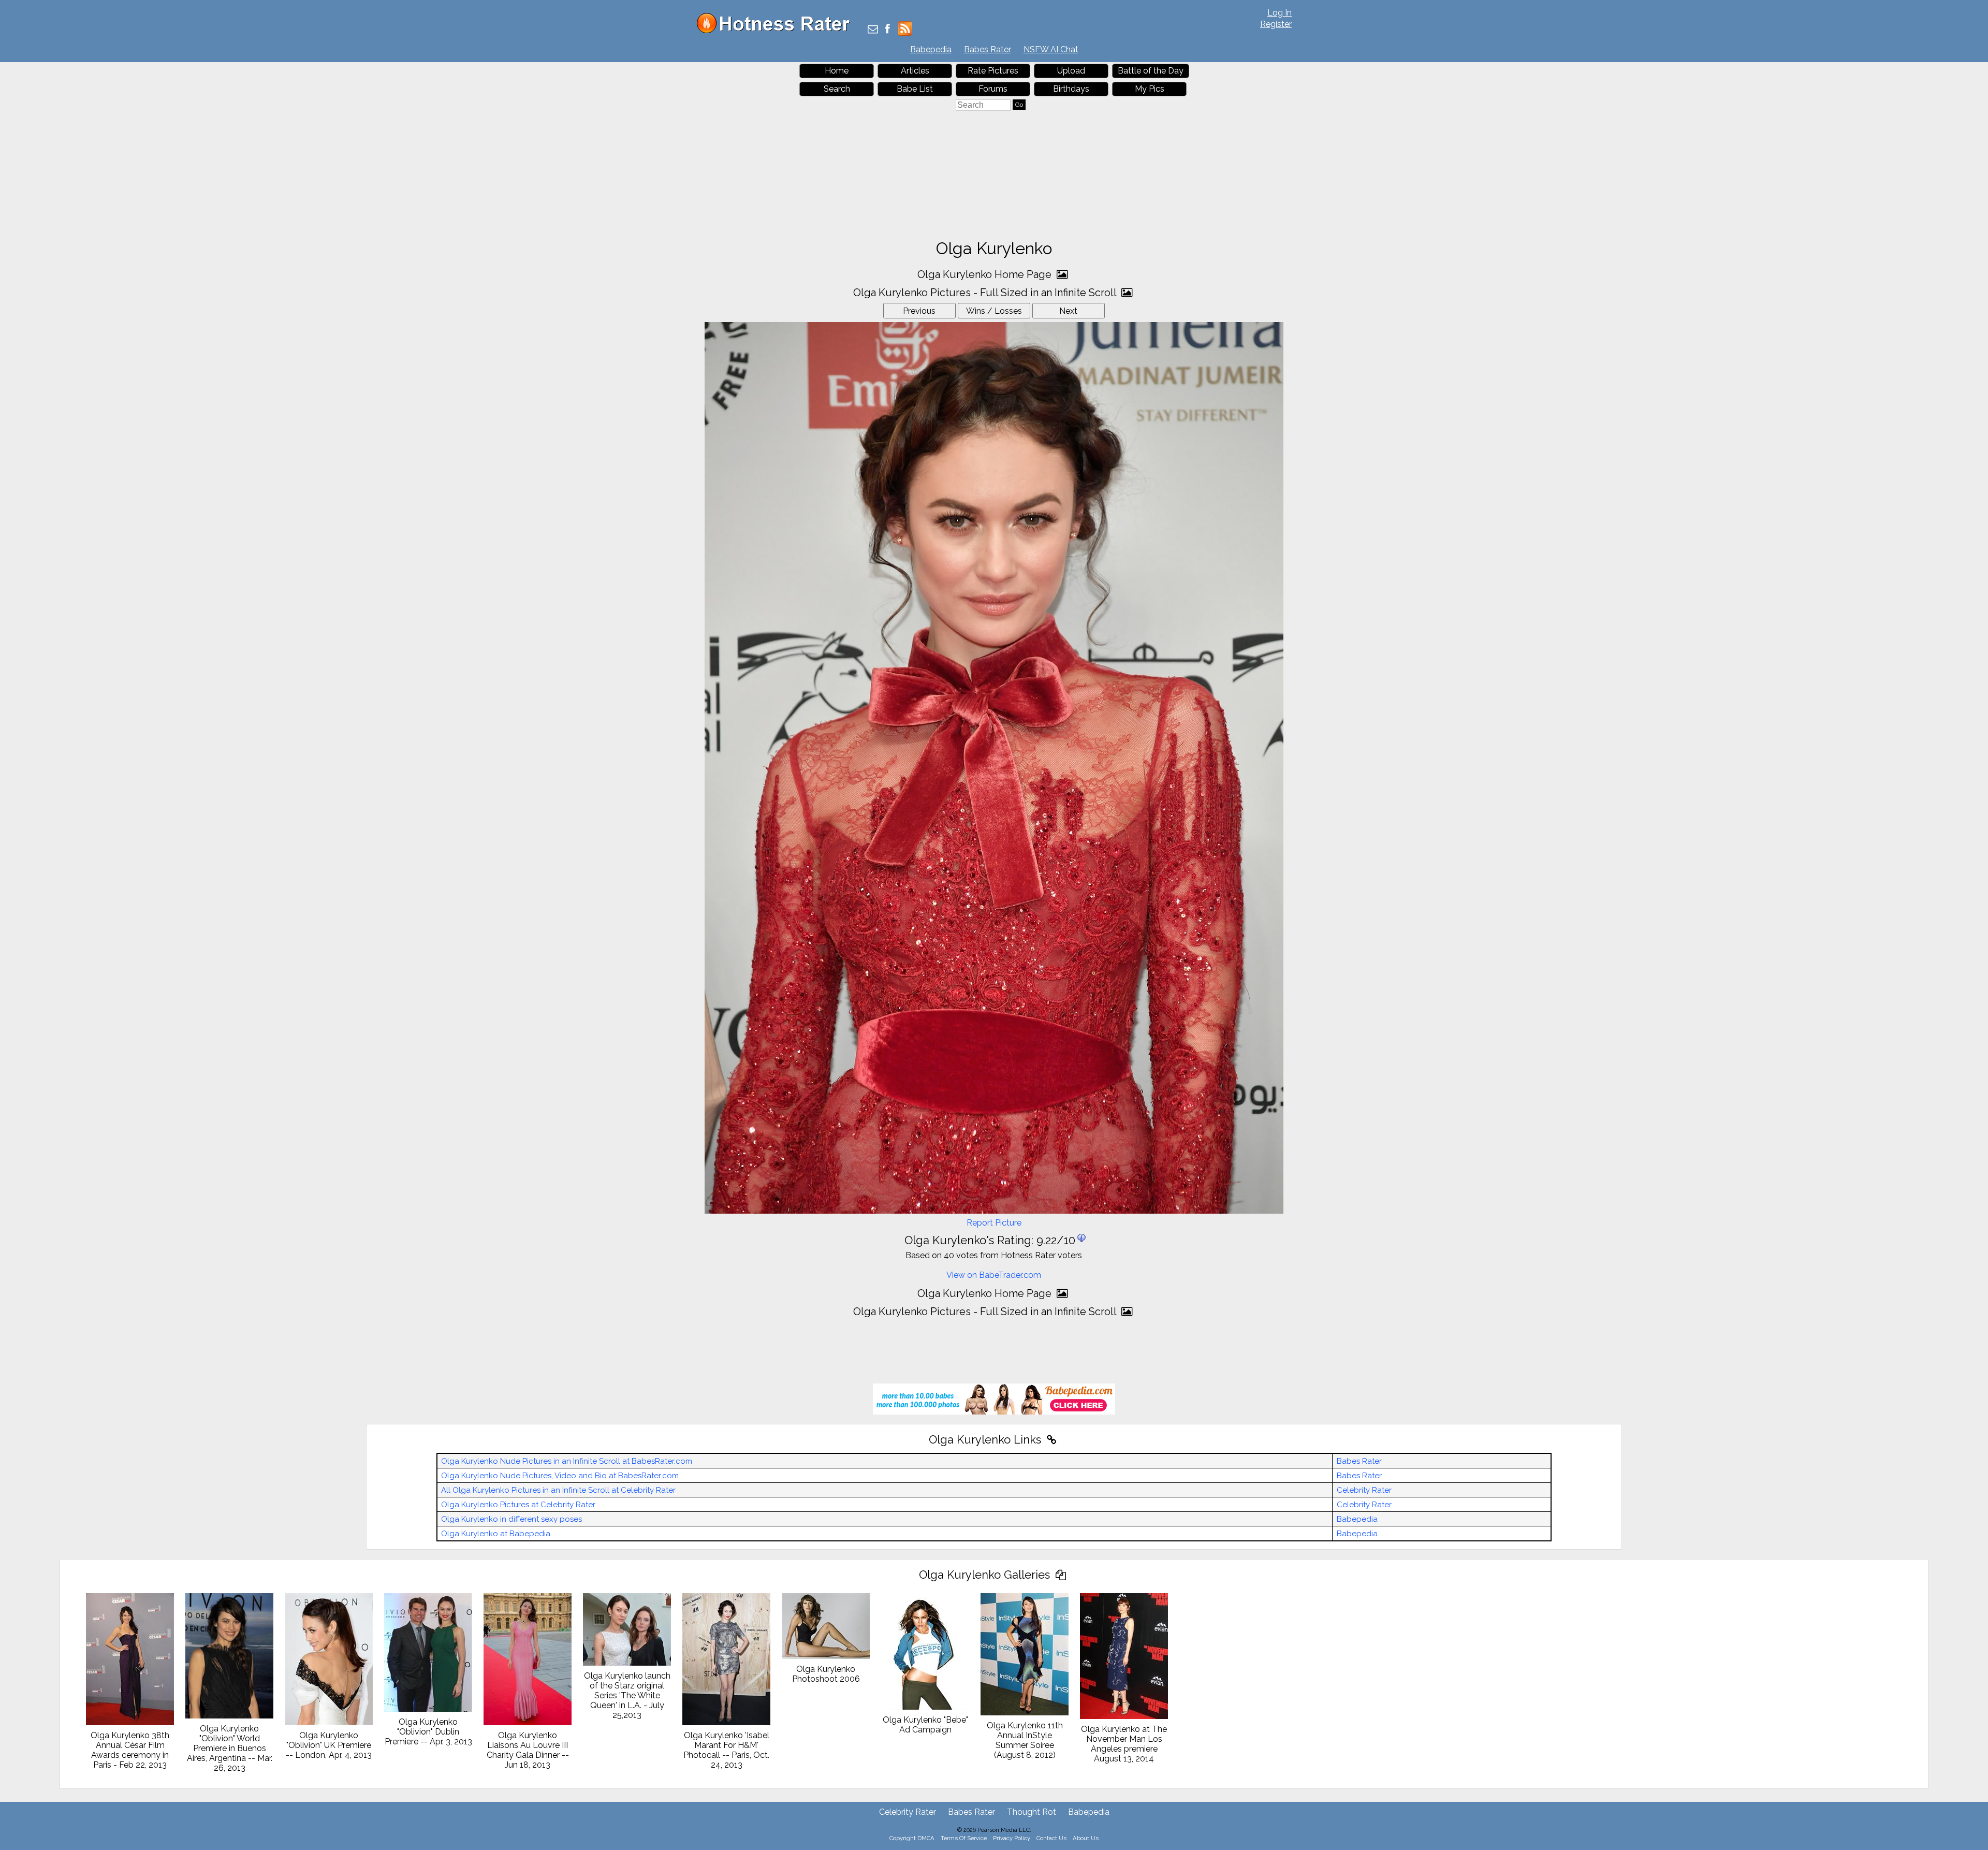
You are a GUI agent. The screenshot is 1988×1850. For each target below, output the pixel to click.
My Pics (1150, 89)
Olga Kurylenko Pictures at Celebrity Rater (518, 1505)
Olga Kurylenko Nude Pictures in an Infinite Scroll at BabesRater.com (567, 1461)
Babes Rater (988, 49)
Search (837, 89)
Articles (915, 71)
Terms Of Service (964, 1838)
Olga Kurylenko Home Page (986, 274)
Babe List (915, 89)
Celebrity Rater (1364, 1490)
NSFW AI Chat (1051, 49)
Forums (993, 89)
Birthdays (1071, 89)
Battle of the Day (1151, 71)
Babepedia (931, 49)
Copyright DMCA (912, 1838)
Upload (1071, 71)
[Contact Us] (873, 30)
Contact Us (1051, 1838)
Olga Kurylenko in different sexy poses (511, 1519)
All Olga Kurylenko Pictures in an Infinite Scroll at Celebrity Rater (558, 1490)
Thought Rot (1032, 1812)
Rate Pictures (993, 71)
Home (837, 71)
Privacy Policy (1012, 1838)
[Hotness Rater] (777, 31)
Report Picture (994, 1223)
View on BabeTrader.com (994, 1275)
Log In (1280, 13)
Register (1276, 24)
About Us (1086, 1838)
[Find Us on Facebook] (888, 30)
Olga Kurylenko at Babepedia (496, 1534)
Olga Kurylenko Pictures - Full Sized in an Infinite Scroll (986, 293)
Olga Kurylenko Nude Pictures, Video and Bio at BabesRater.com (560, 1476)
